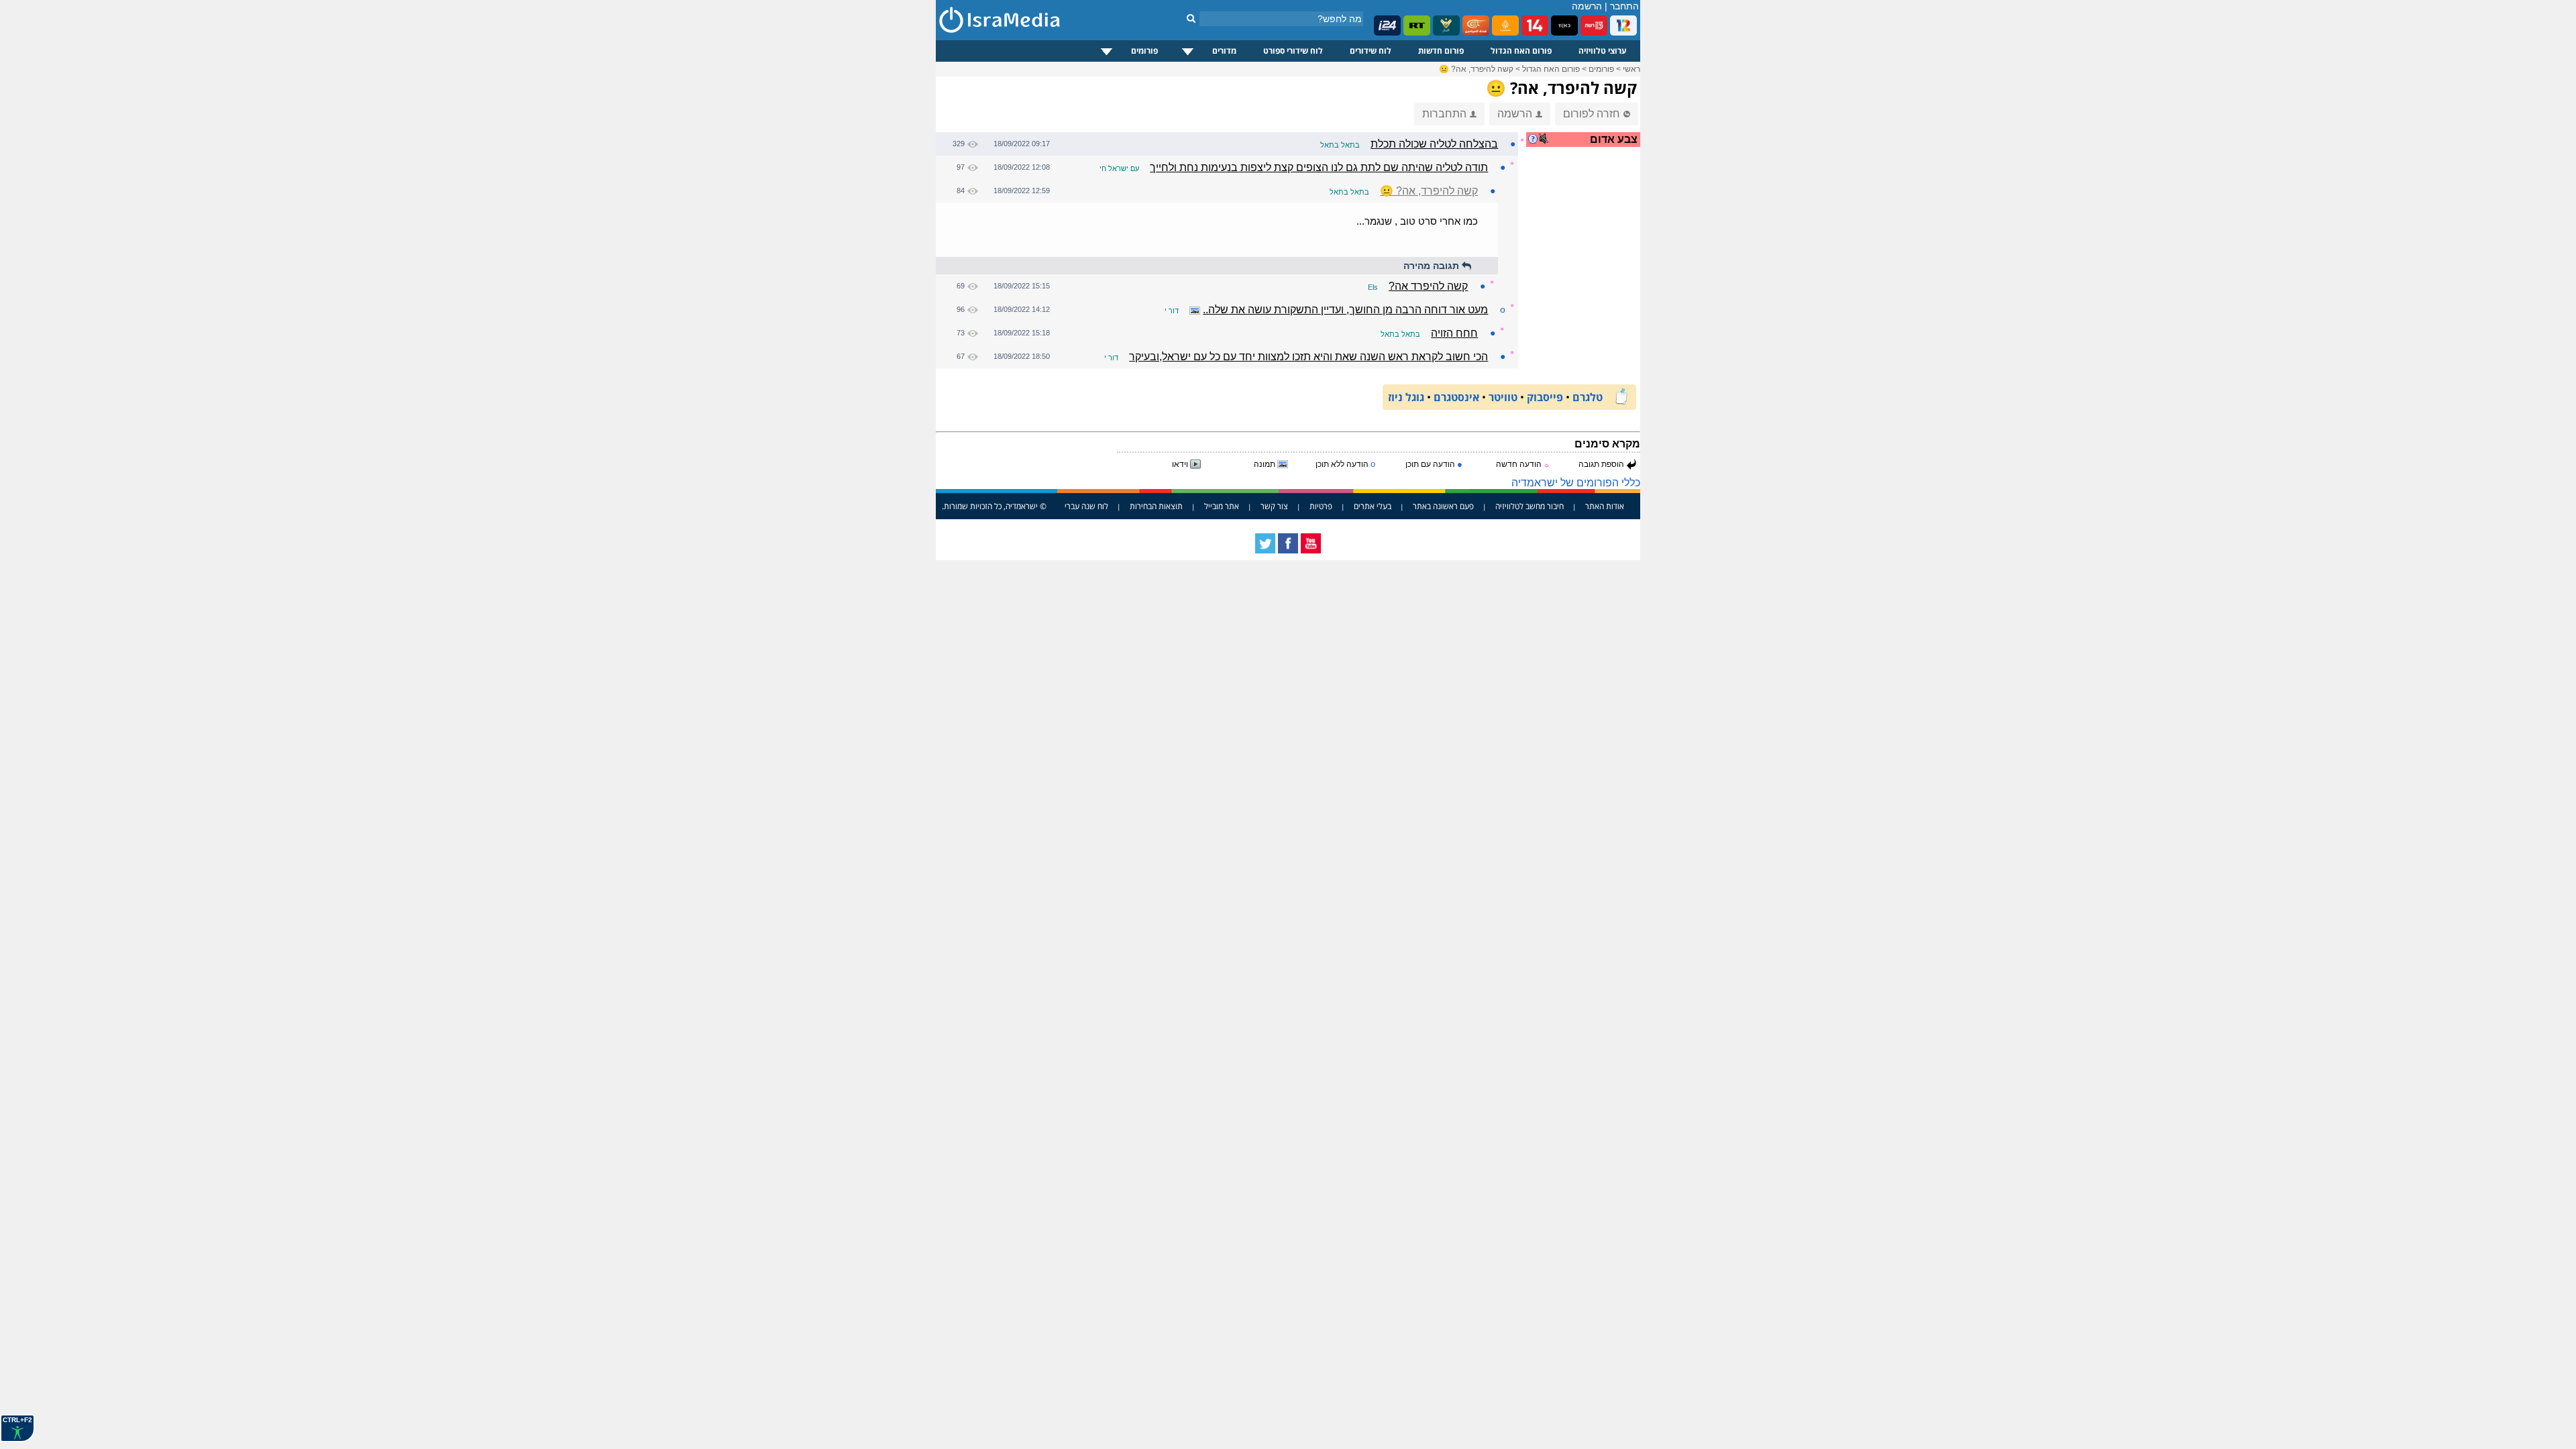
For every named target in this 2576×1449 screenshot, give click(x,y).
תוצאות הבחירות (1156, 506)
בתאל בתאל (1340, 145)
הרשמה (1587, 6)
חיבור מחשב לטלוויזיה (1529, 506)
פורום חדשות (1441, 51)
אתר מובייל (1222, 506)
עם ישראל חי (1119, 168)
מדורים (1224, 51)
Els (1373, 287)
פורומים (1144, 51)
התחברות (1444, 114)
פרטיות (1321, 506)
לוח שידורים (1371, 51)
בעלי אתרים (1373, 506)
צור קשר (1274, 506)
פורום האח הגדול (1521, 51)
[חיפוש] (1191, 18)
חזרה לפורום (1592, 114)
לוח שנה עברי (1086, 506)
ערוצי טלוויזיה (1603, 51)
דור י (1172, 311)
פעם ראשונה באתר (1443, 506)
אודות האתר (1605, 506)
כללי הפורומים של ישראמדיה (1576, 483)
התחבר (1624, 6)
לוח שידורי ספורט (1293, 51)
